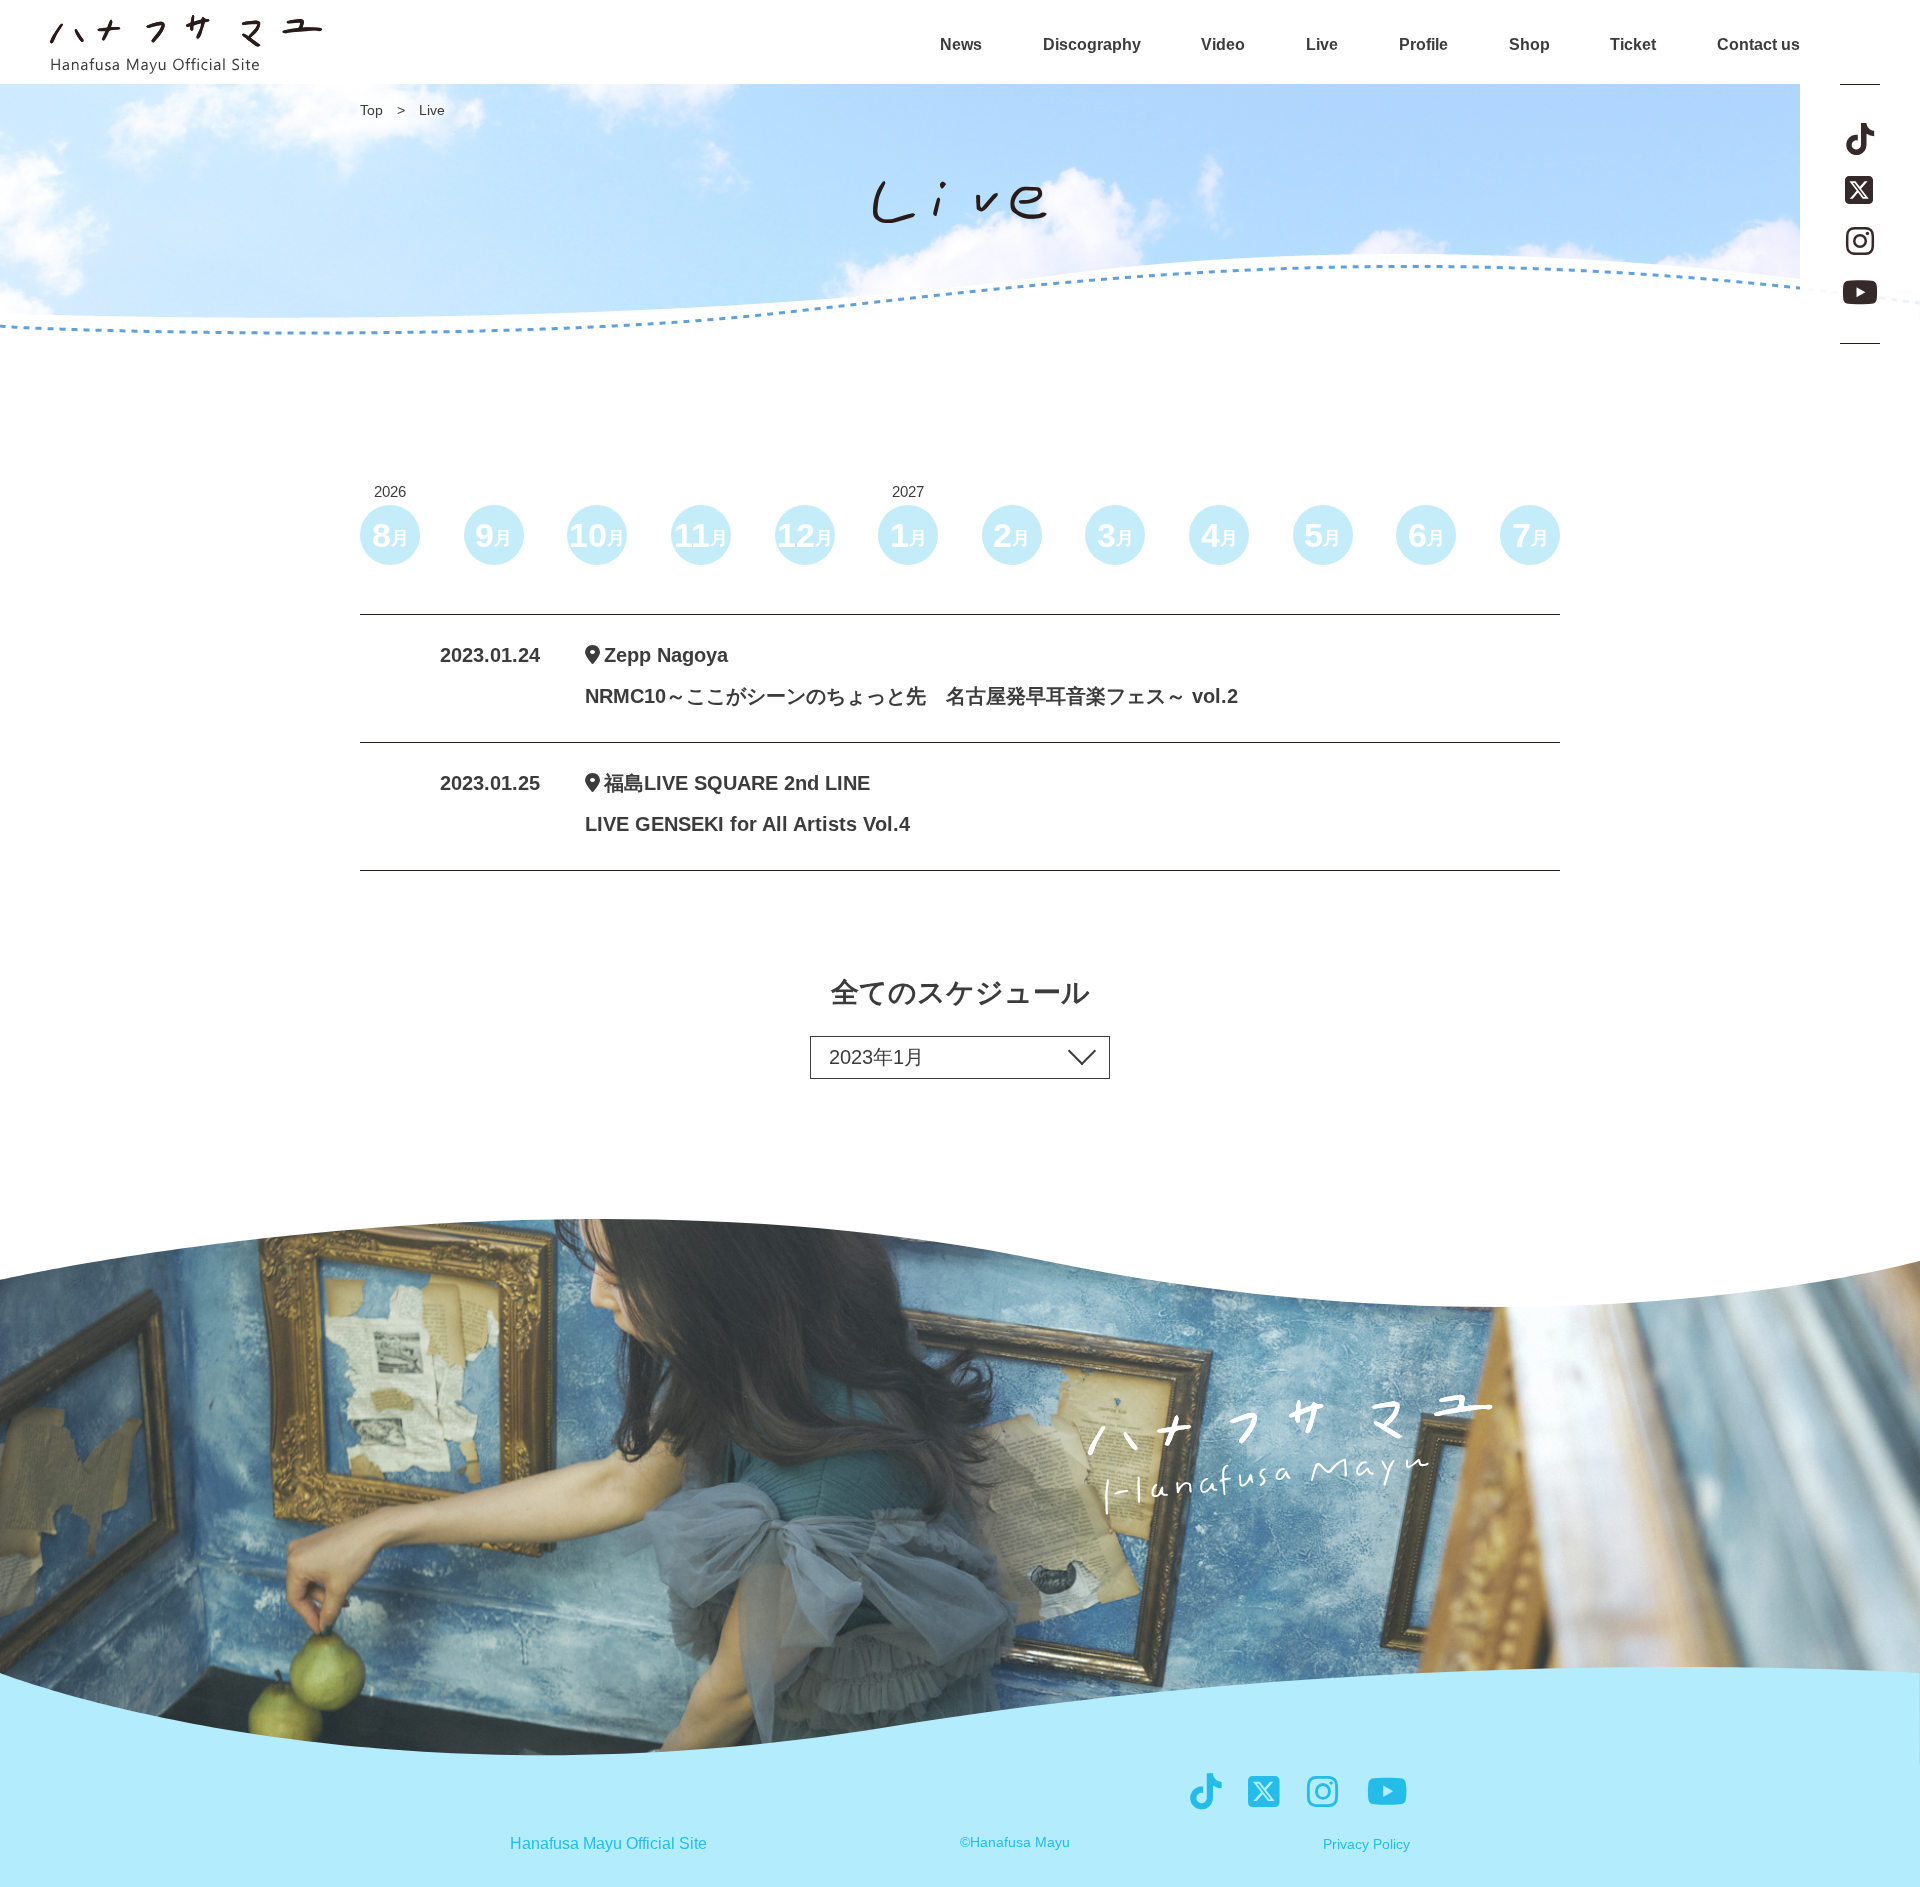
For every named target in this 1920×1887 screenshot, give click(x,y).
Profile (1423, 45)
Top (371, 110)
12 (805, 535)
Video (1223, 45)
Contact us (1758, 45)
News (961, 45)
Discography (1092, 45)
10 (597, 535)
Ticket (1633, 45)
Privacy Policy (1366, 1844)
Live (1322, 45)
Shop (1529, 45)
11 (701, 535)
